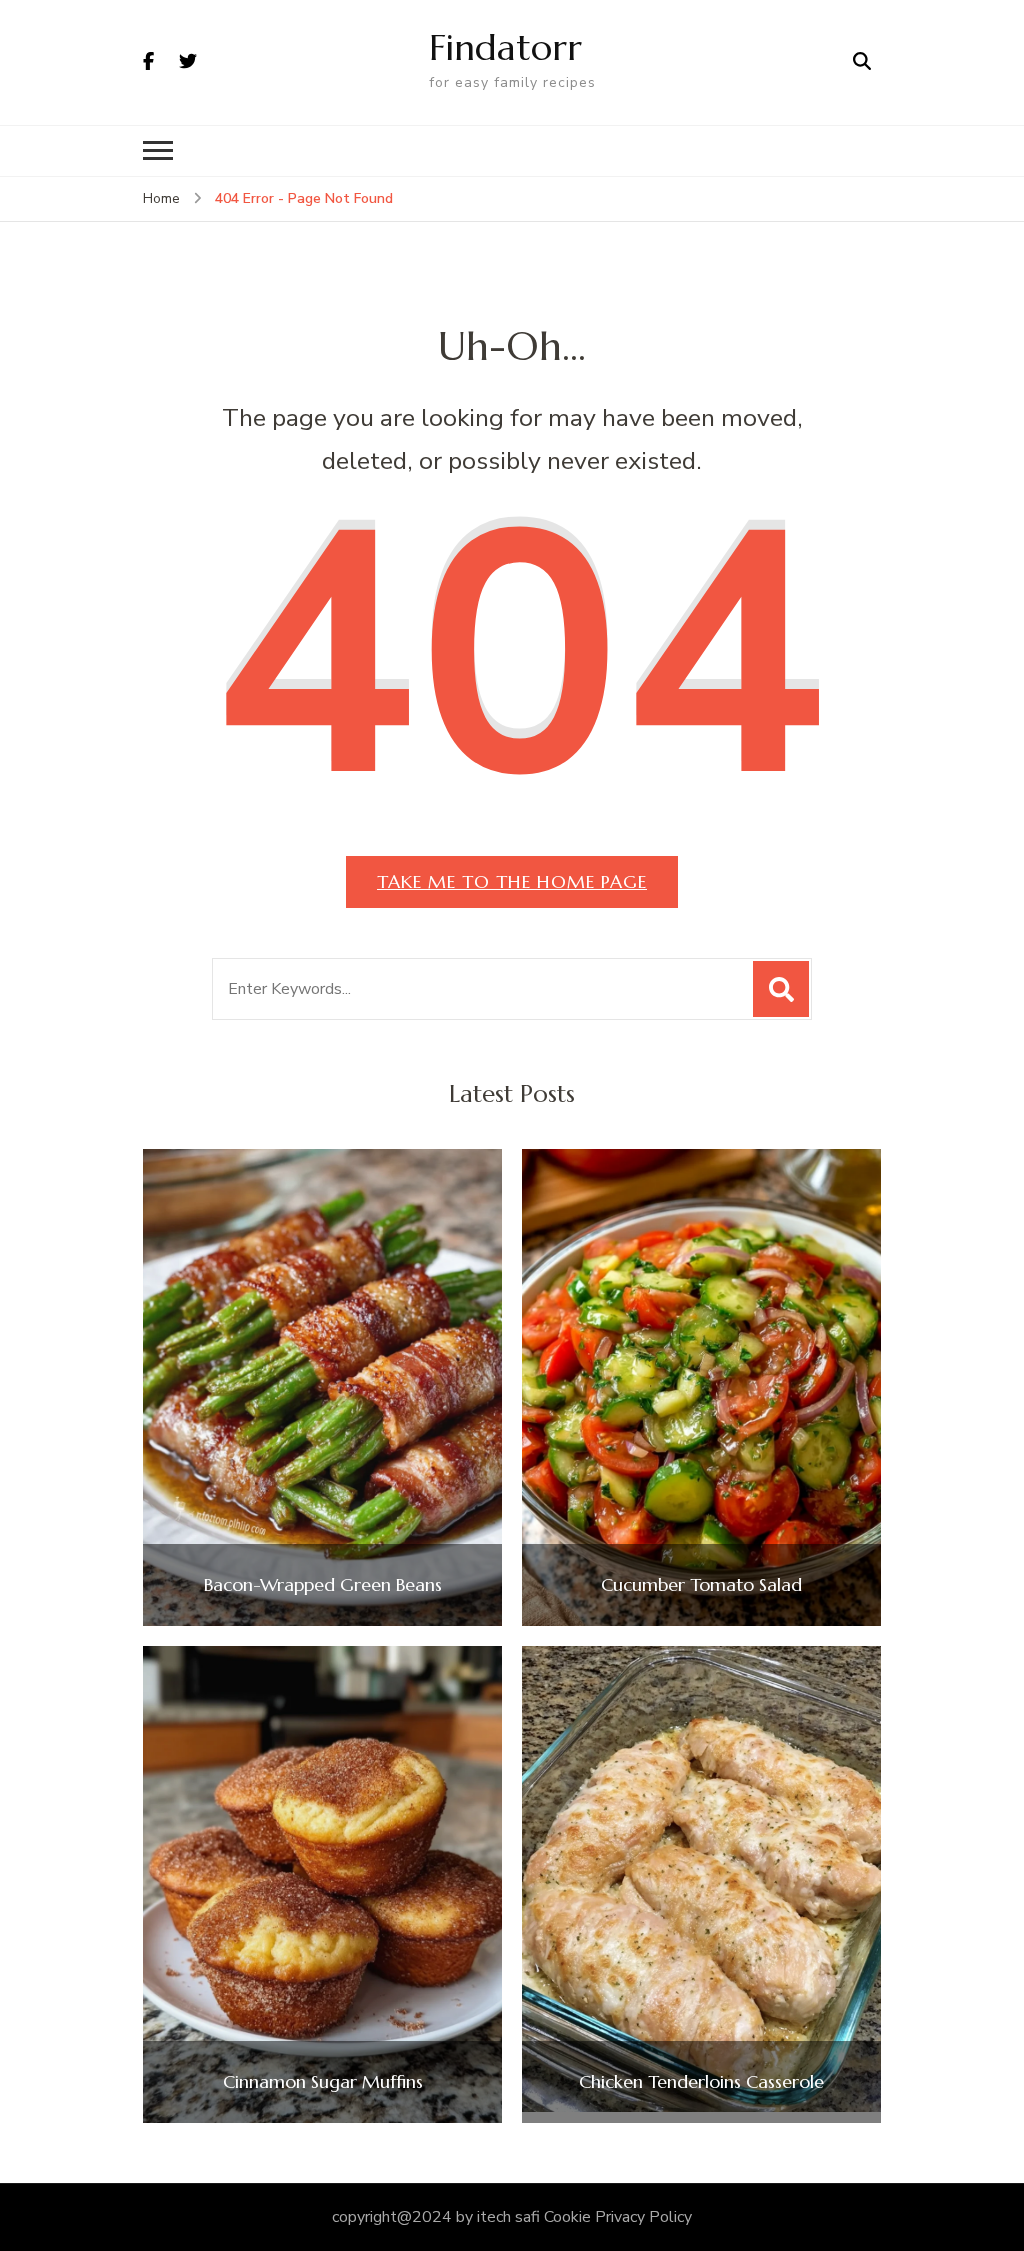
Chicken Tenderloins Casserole (701, 2082)
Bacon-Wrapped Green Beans (323, 1585)
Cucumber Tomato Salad (701, 1585)
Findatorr (505, 47)
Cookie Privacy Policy (618, 2217)
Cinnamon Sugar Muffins (323, 2082)
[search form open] (862, 62)
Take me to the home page (512, 881)
